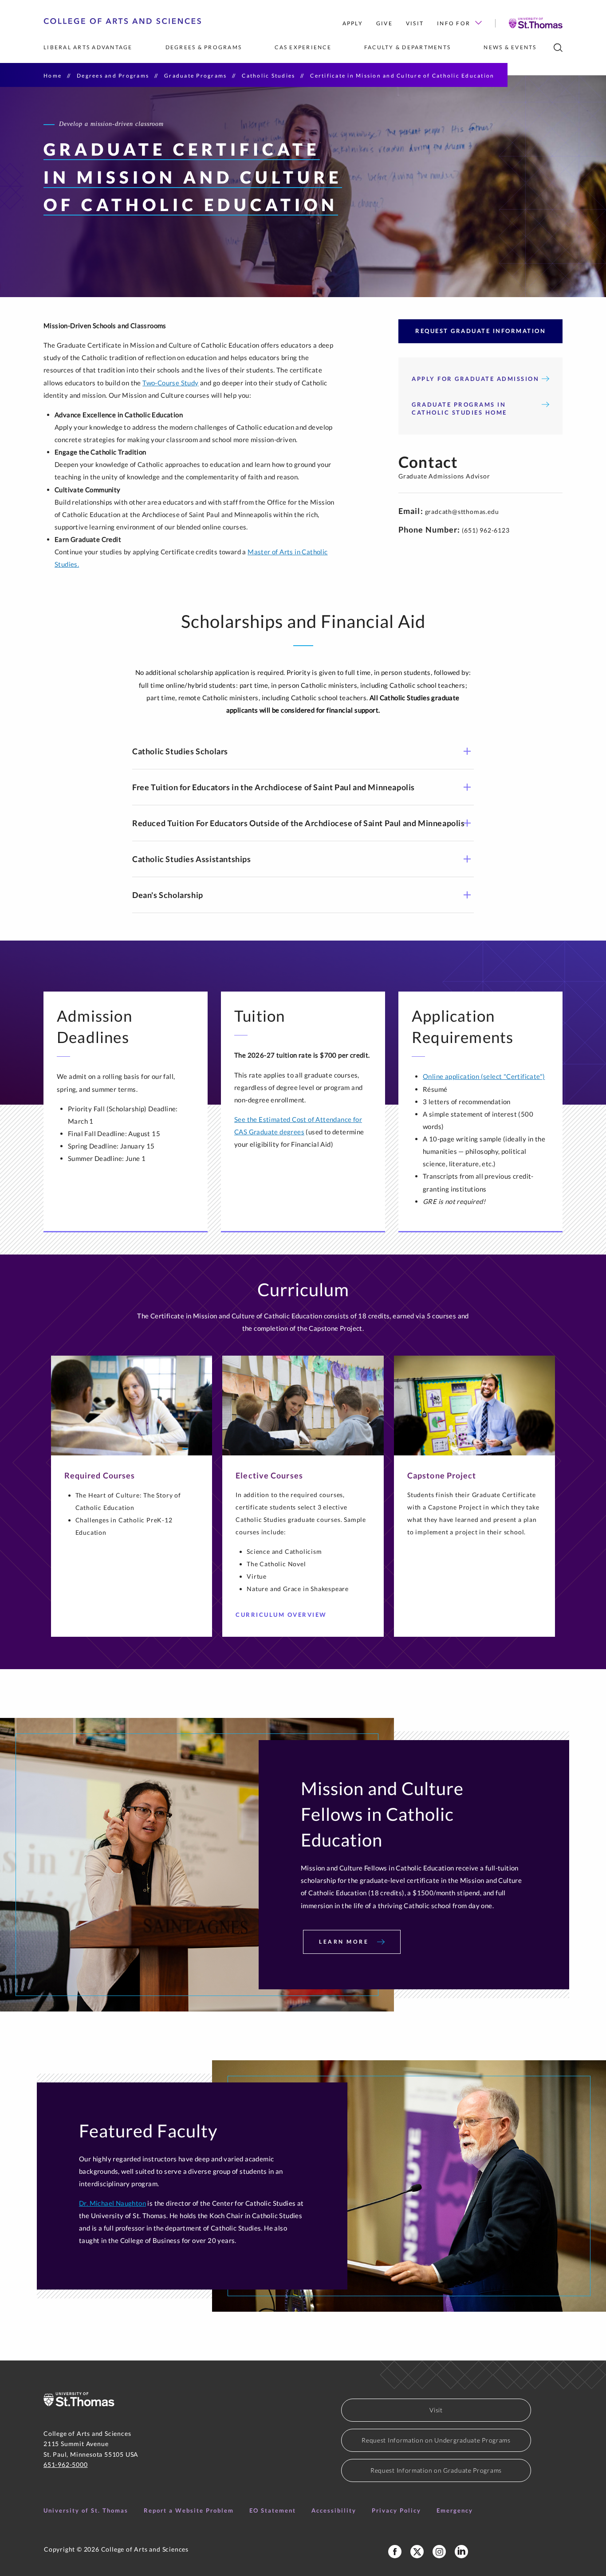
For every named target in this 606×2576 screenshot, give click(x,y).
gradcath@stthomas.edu (462, 512)
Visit (415, 23)
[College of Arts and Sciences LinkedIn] (461, 2552)
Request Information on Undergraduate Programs (436, 2440)
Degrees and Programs (113, 76)
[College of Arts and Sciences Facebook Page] (395, 2552)
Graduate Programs (195, 76)
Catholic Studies (268, 76)
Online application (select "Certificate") (484, 1076)
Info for (454, 23)
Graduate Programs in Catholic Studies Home (459, 408)
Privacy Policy (396, 2510)
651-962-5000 (66, 2464)
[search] (558, 48)
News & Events (510, 47)
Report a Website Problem (189, 2510)
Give (384, 23)
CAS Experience (303, 47)
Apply (353, 23)
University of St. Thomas (86, 2510)
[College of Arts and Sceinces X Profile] (417, 2552)
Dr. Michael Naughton (112, 2203)
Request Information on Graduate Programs (436, 2470)
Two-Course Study (170, 383)
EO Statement (273, 2510)
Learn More (345, 1942)
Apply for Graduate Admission (475, 379)
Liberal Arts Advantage (88, 47)
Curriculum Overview (281, 1615)
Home (53, 76)
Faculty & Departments (407, 47)
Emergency (455, 2510)
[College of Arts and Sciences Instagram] (439, 2552)
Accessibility (334, 2510)
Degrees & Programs (204, 47)
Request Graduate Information (480, 331)
